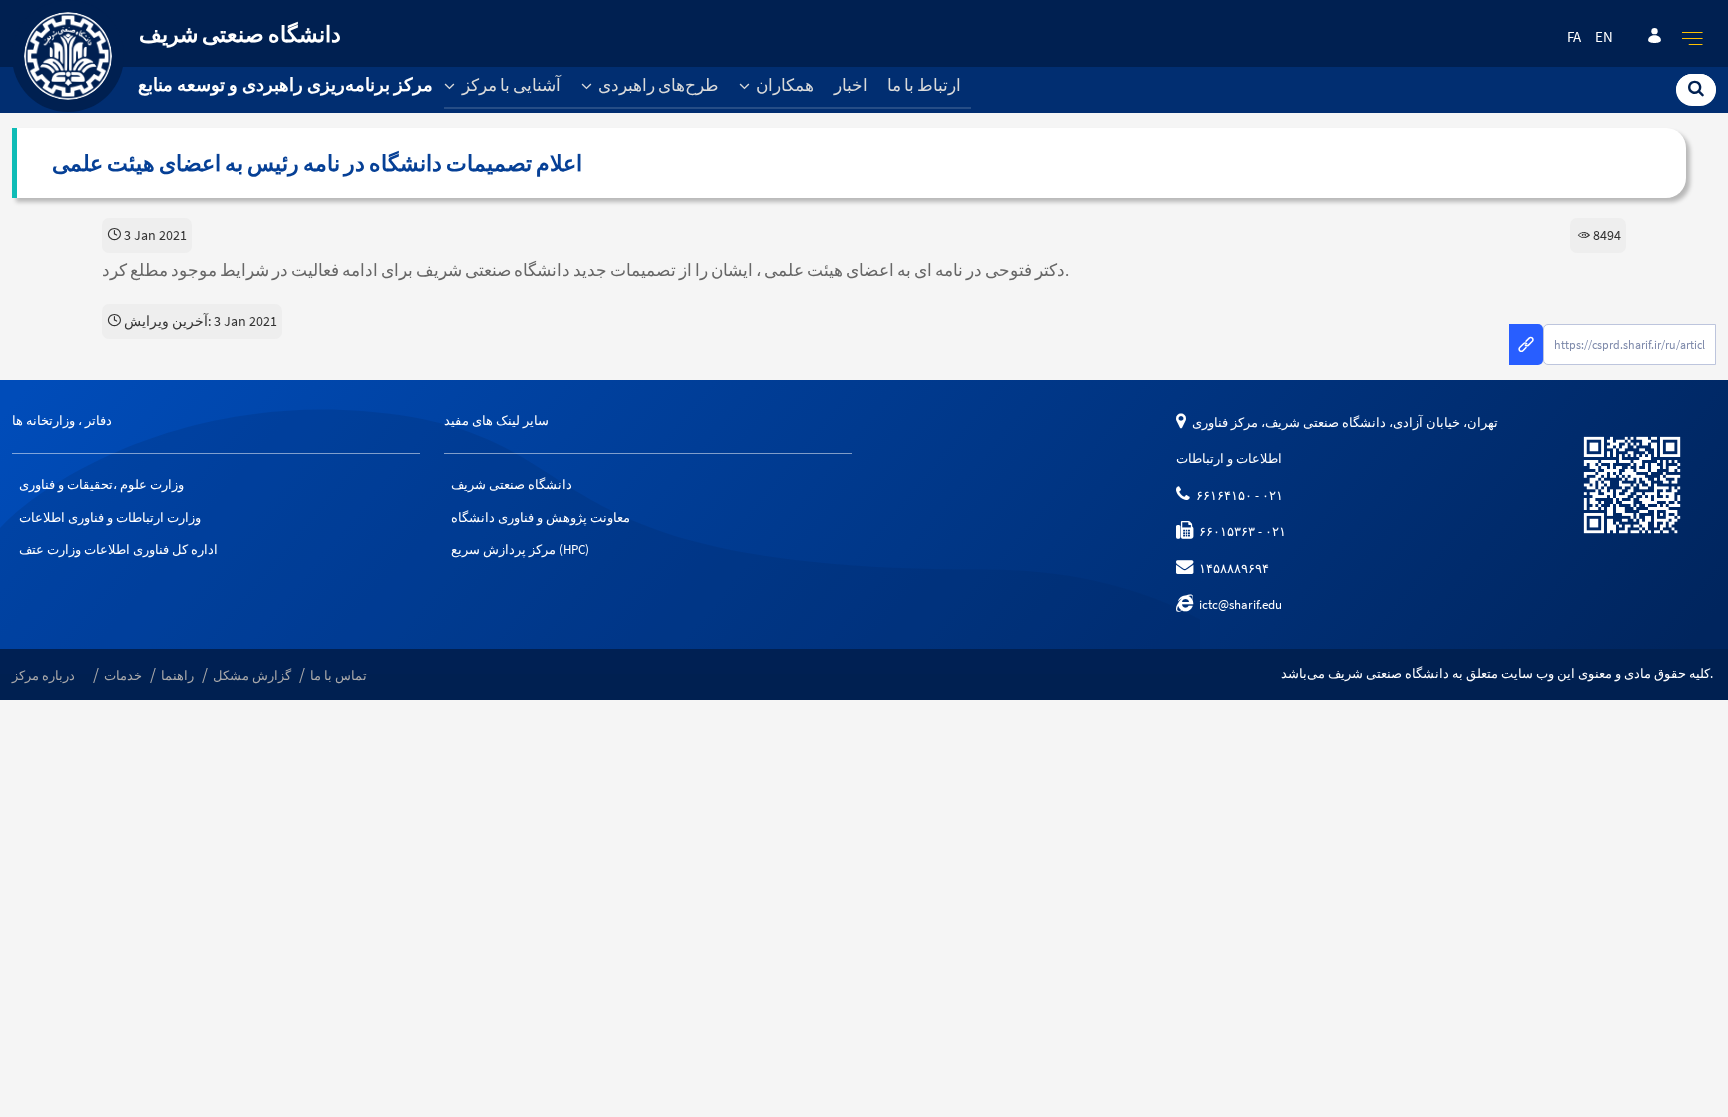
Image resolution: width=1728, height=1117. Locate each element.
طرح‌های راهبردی (657, 85)
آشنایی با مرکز (510, 85)
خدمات (123, 675)
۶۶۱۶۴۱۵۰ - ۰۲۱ (1236, 495)
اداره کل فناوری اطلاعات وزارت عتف (118, 549)
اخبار (851, 85)
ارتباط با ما (924, 85)
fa (1574, 37)
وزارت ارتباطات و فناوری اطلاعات (110, 517)
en (1604, 37)
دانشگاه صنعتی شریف (511, 484)
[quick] (1693, 38)
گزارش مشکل (252, 675)
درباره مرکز (43, 675)
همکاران (783, 85)
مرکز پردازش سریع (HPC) (520, 549)
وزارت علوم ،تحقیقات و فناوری (101, 484)
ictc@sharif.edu (1237, 604)
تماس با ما (338, 675)
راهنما (177, 675)
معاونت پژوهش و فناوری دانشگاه (540, 517)
